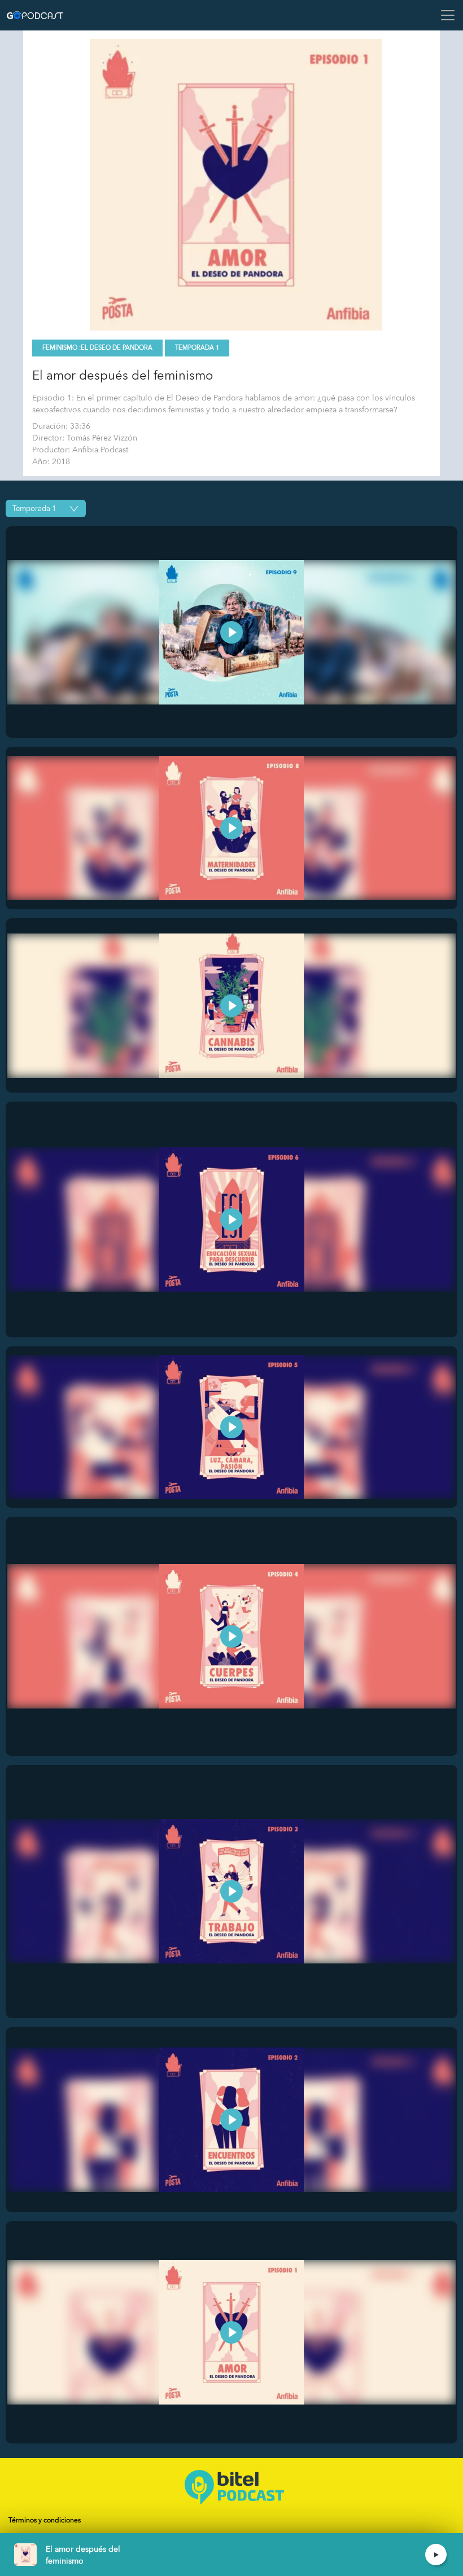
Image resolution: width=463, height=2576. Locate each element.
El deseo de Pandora (117, 348)
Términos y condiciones (45, 2520)
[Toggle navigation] (444, 15)
